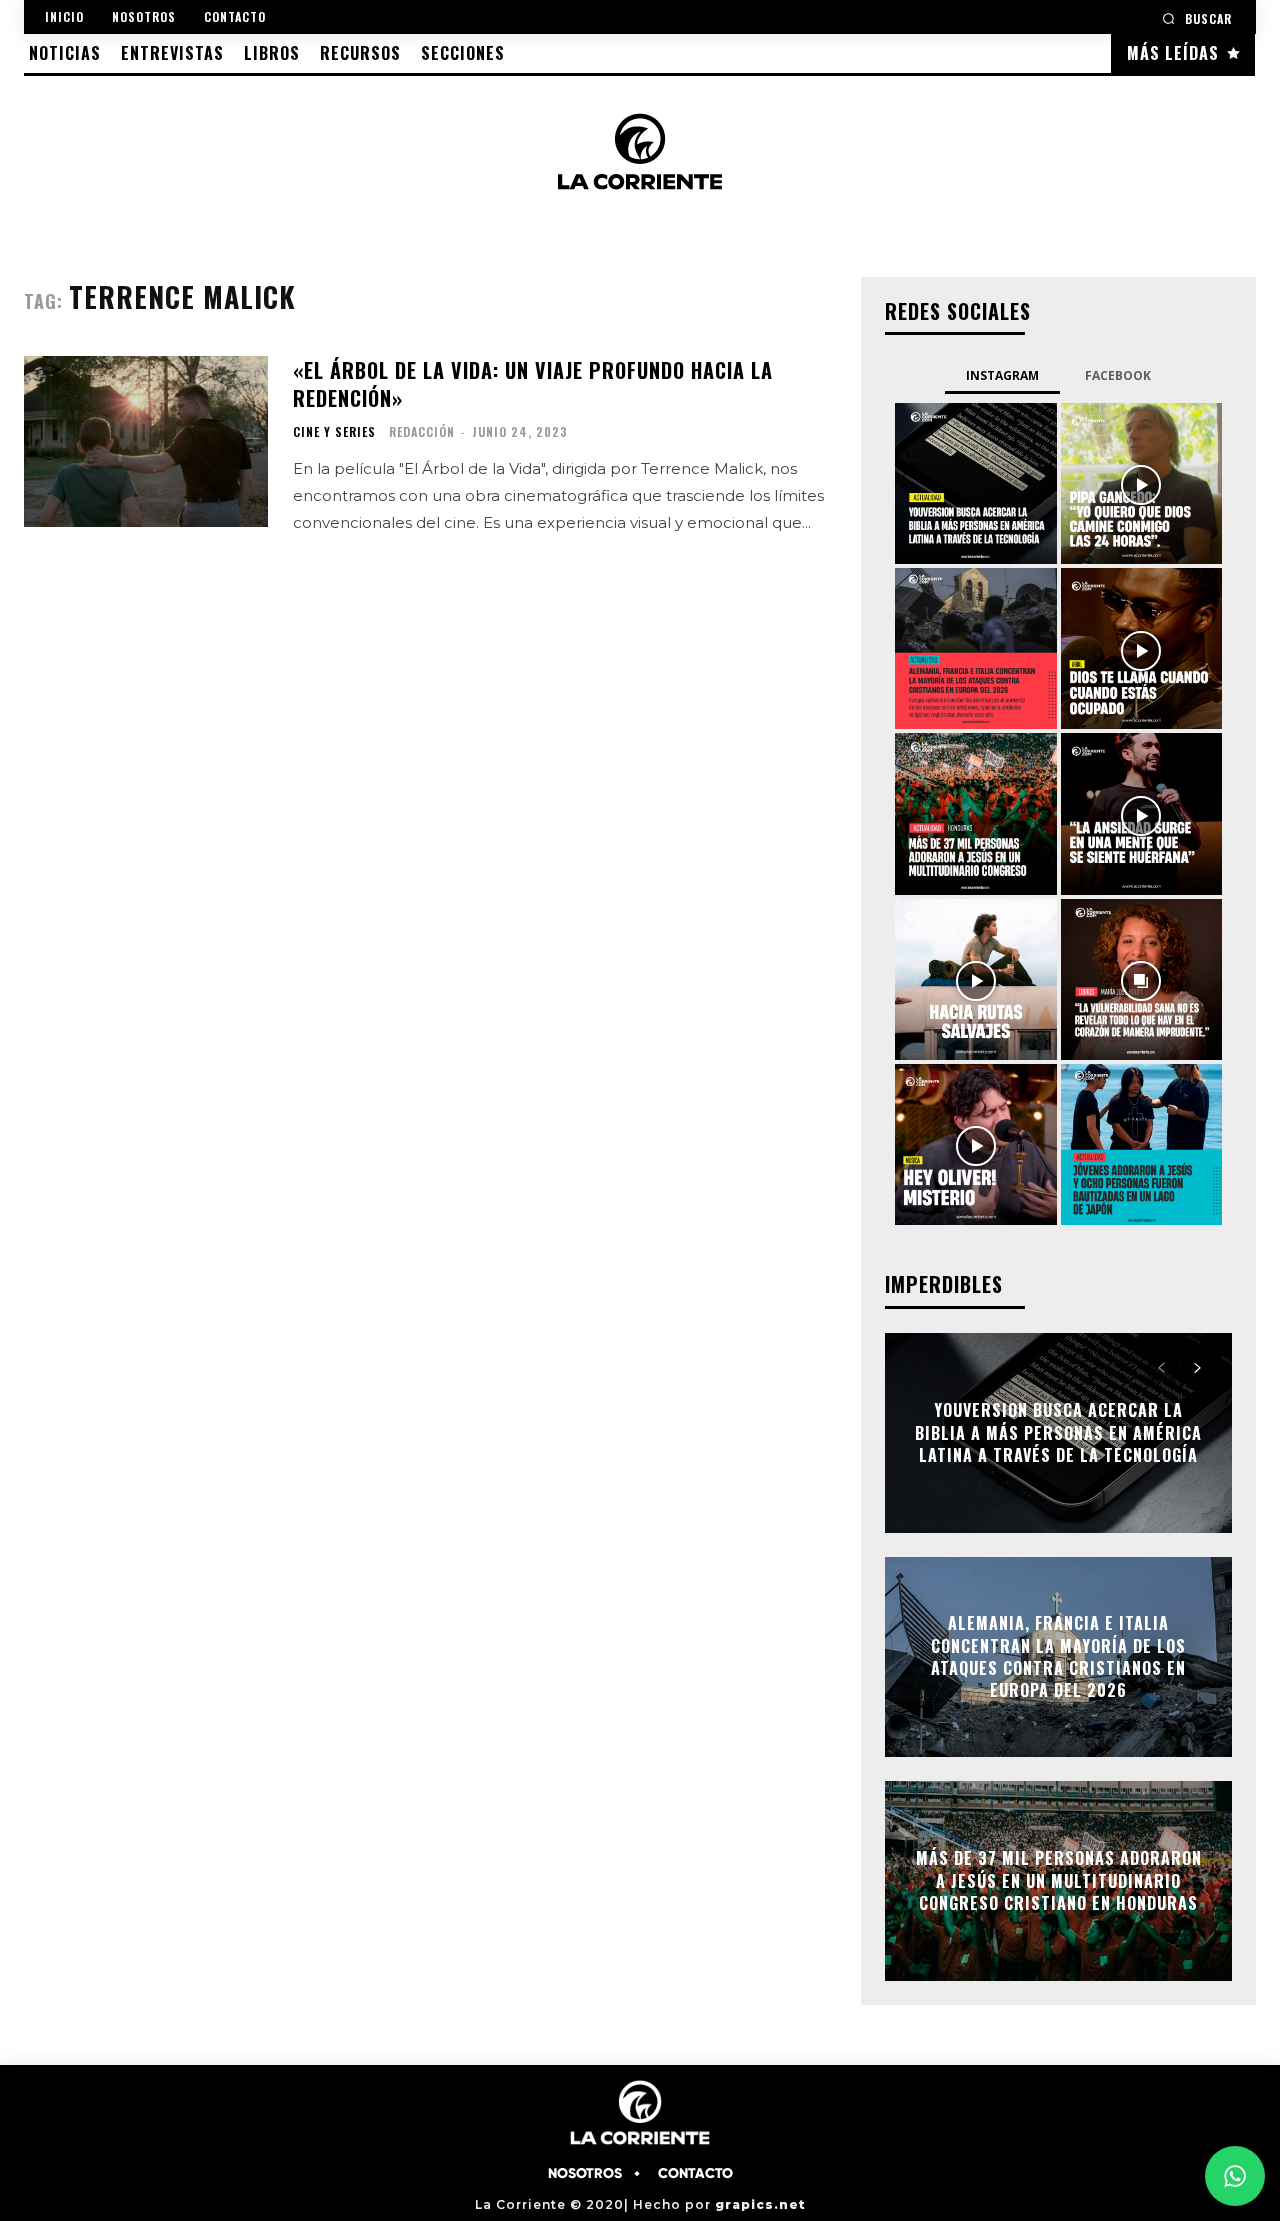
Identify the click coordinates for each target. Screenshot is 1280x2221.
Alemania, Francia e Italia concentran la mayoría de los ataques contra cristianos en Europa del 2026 (1058, 1656)
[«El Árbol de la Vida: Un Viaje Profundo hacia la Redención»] (146, 441)
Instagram (1002, 375)
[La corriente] (640, 151)
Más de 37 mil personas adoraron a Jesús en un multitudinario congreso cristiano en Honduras (1059, 1881)
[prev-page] (1161, 1368)
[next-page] (1197, 1368)
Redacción (422, 431)
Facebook (1118, 375)
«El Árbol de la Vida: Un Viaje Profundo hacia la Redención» (533, 384)
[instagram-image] (975, 483)
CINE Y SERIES (334, 432)
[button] (1197, 18)
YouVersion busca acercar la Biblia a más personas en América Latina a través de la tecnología (1058, 1433)
